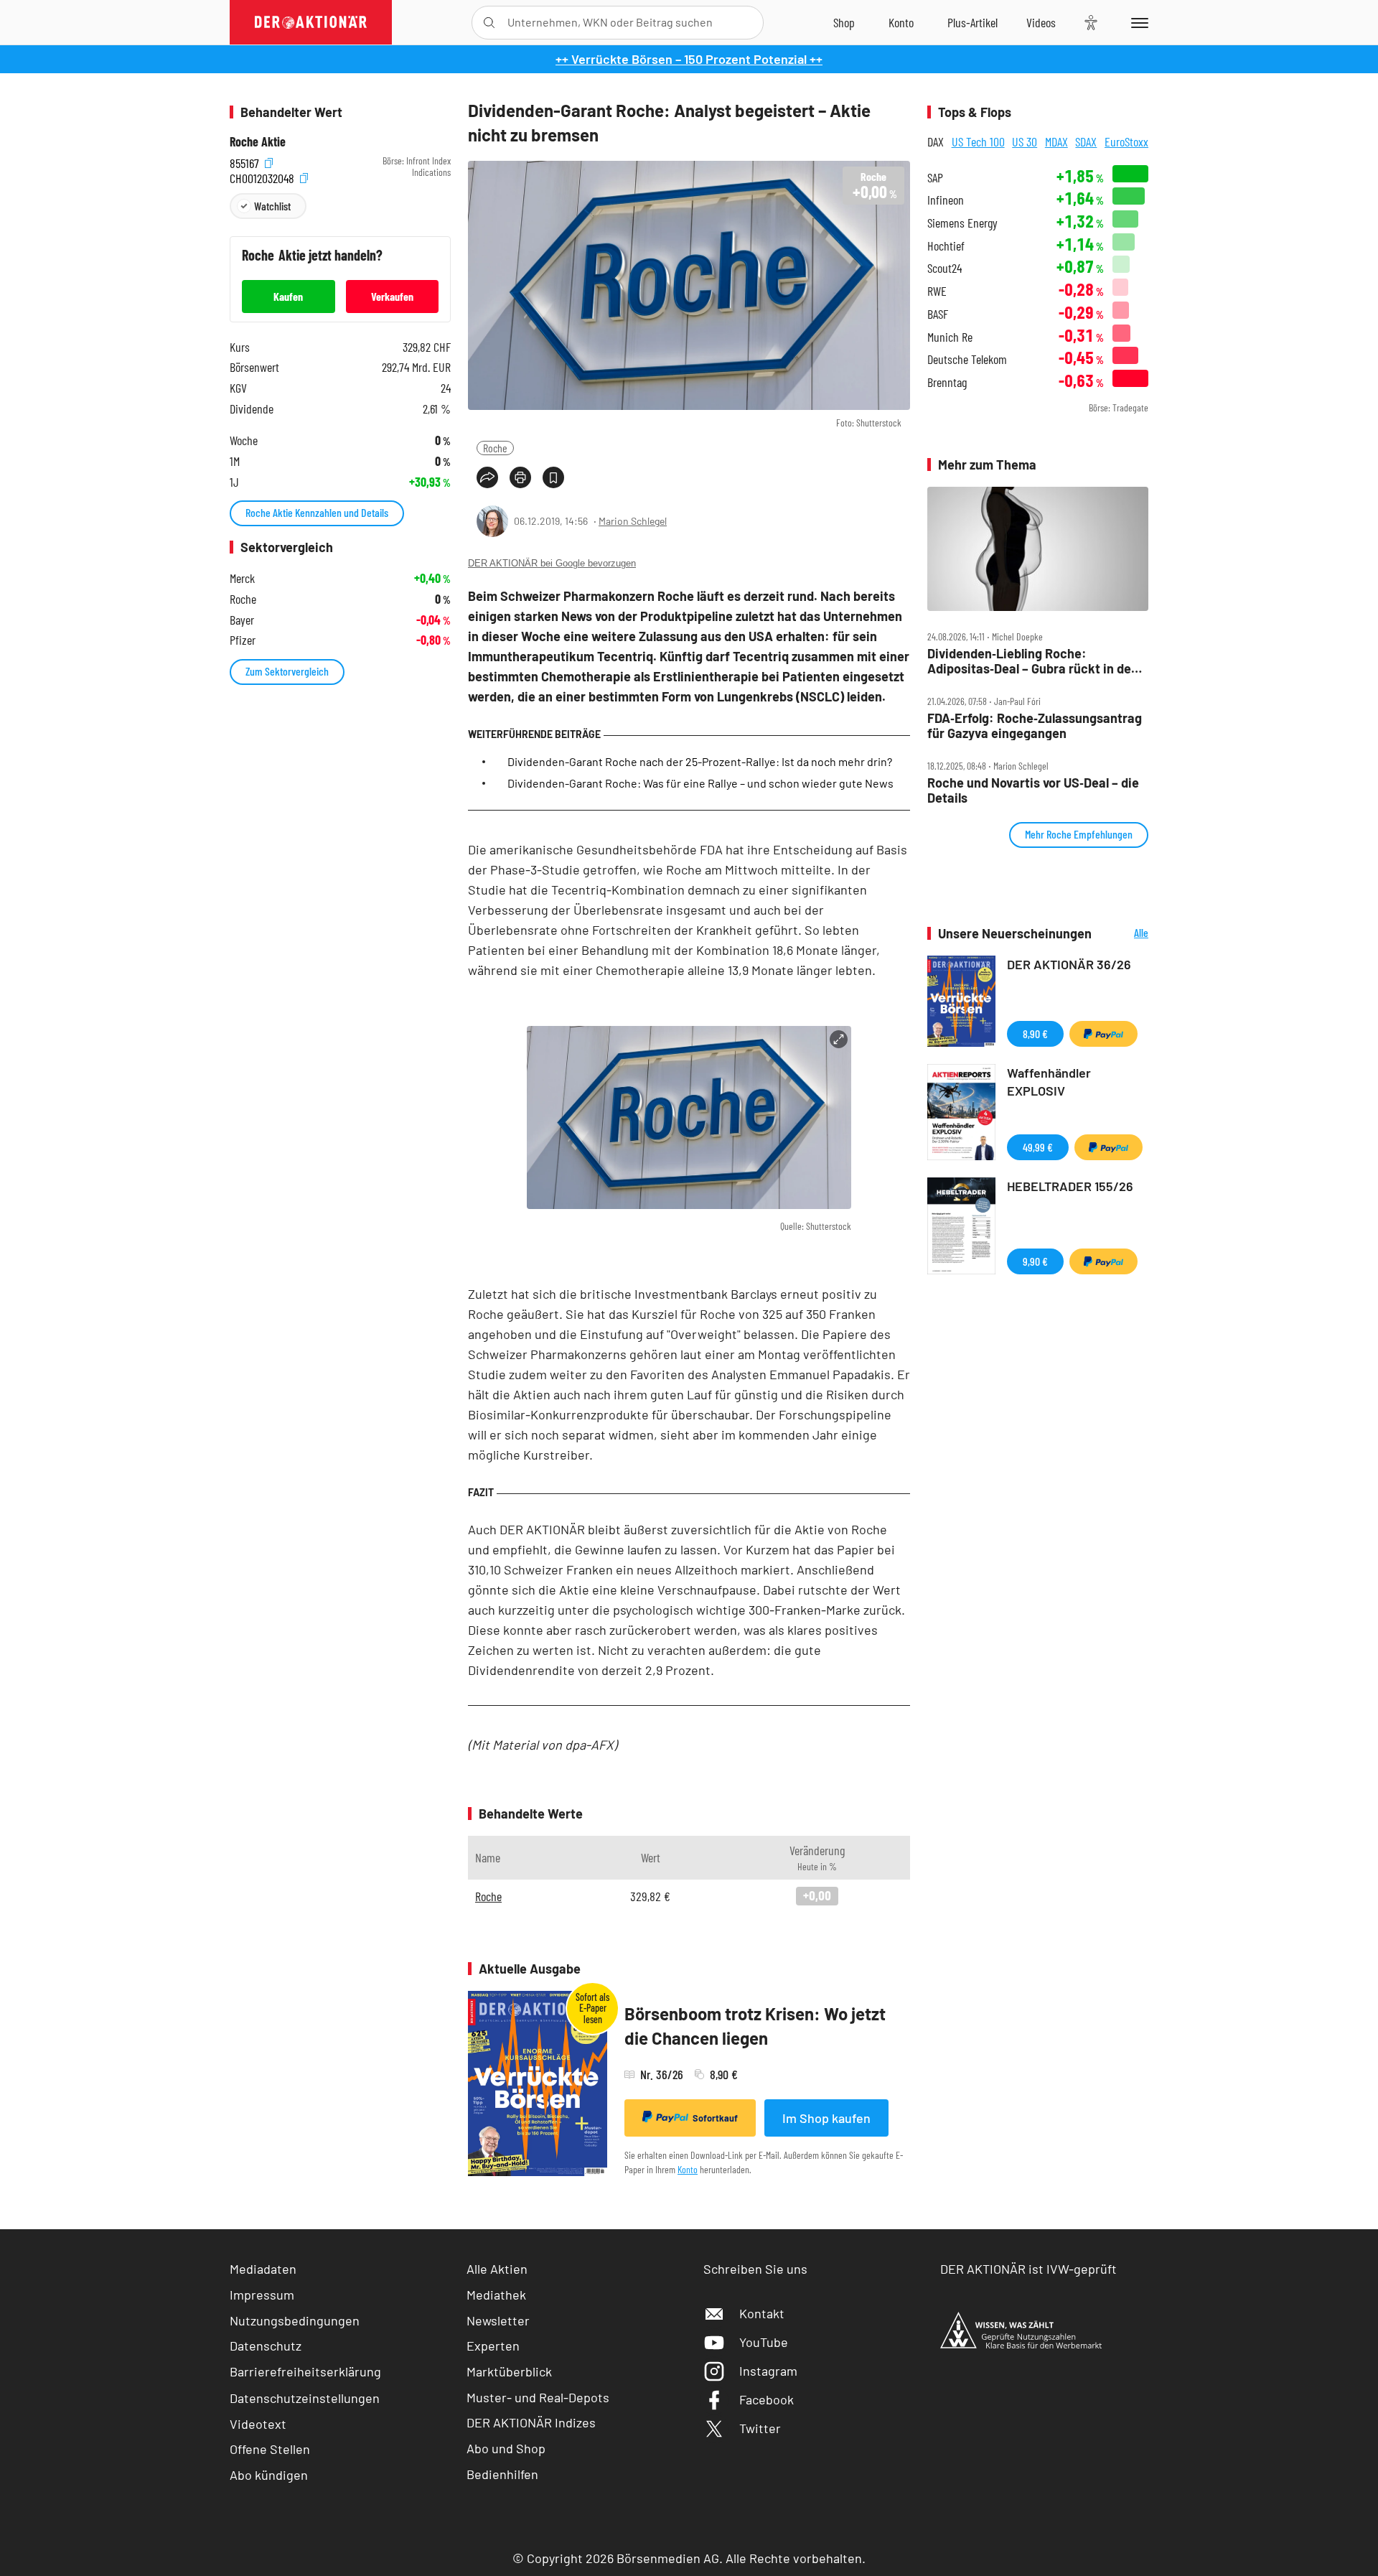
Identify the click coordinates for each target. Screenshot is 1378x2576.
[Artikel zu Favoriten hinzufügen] (553, 477)
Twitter (760, 2428)
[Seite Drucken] (520, 477)
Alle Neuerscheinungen (1124, 934)
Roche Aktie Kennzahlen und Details (317, 512)
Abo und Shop (506, 2448)
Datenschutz (266, 2346)
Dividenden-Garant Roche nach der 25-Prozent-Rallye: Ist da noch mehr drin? (700, 761)
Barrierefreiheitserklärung (305, 2371)
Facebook (767, 2399)
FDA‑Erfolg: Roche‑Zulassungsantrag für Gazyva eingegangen (1035, 725)
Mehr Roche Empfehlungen (1079, 834)
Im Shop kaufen (826, 2118)
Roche (495, 448)
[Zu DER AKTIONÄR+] (972, 22)
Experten (493, 2346)
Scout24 (945, 268)
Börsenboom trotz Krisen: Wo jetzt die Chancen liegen (755, 2026)
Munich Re (950, 337)
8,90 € (1035, 1033)
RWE (937, 291)
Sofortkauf (715, 2118)
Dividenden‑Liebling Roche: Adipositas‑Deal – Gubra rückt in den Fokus (1033, 661)
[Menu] (1137, 22)
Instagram (768, 2371)
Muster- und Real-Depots (538, 2397)
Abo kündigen (269, 2475)
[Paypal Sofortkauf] (1103, 1034)
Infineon (946, 200)
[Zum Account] (901, 22)
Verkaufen (392, 296)
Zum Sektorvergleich (287, 671)
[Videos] (1041, 22)
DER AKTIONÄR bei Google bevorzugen (552, 563)
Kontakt (762, 2313)
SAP (935, 178)
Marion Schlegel (633, 521)
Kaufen (288, 296)
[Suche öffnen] (489, 23)
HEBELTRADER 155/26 (1070, 1186)
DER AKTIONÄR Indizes (531, 2422)
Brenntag (947, 382)
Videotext (258, 2424)
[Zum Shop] (844, 22)
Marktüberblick (509, 2371)
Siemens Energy (962, 223)
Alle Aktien (497, 2269)
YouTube (764, 2342)
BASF (938, 314)
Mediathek (496, 2295)
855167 (246, 161)
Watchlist (272, 206)
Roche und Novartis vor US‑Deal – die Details (1033, 790)
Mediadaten (263, 2269)
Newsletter (498, 2320)
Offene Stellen (270, 2449)
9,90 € (1035, 1261)
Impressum (262, 2295)
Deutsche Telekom (967, 359)
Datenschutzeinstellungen (305, 2398)
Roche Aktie (258, 142)
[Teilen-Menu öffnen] (487, 477)
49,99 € (1038, 1147)
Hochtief (946, 246)
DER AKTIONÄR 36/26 (1069, 964)
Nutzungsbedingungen (295, 2320)
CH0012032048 (263, 176)
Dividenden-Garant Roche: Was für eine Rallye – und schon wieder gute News (700, 783)
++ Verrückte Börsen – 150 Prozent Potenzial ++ (689, 59)
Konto (688, 2169)
